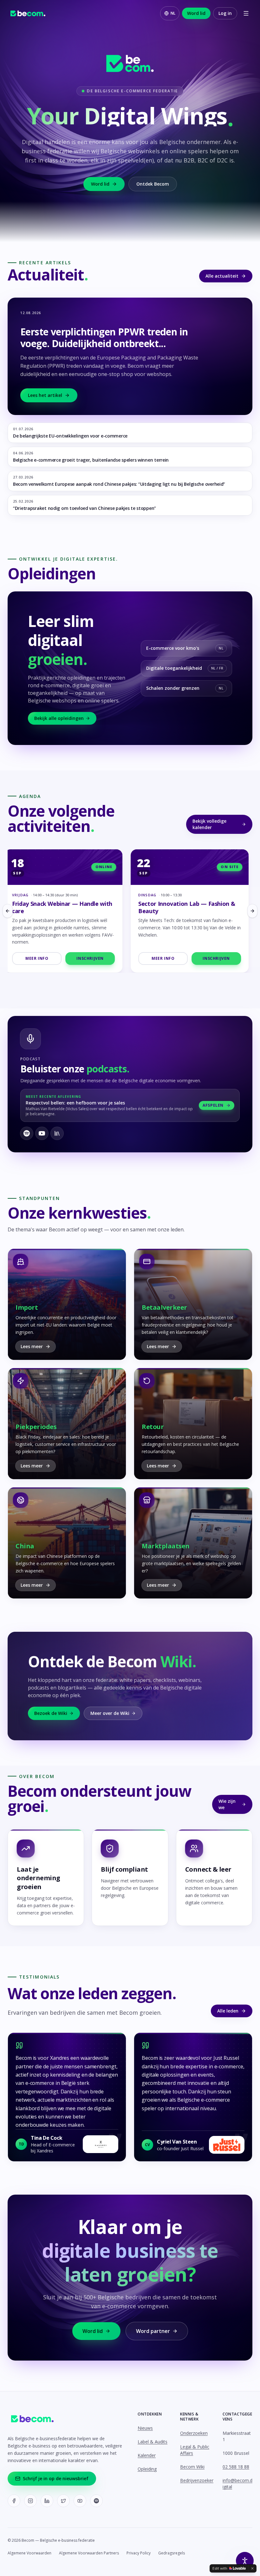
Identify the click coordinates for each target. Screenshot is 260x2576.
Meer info (40, 958)
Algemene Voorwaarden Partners (89, 2553)
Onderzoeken (194, 2433)
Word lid (196, 13)
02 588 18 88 (236, 2467)
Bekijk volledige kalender (209, 824)
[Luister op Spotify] (27, 1133)
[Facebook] (14, 2501)
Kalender (147, 2455)
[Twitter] (63, 2501)
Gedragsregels (172, 2553)
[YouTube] (80, 2501)
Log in (225, 13)
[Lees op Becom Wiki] (57, 1133)
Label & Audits (153, 2442)
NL (173, 13)
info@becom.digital (237, 2484)
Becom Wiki (192, 2467)
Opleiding (147, 2469)
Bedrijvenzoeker (197, 2480)
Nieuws (145, 2428)
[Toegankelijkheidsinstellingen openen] (245, 2561)
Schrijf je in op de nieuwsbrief (56, 2478)
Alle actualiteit (222, 276)
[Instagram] (30, 2501)
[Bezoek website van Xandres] (101, 2144)
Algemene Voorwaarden (29, 2553)
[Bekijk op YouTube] (42, 1133)
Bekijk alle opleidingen (59, 718)
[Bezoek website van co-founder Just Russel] (227, 2145)
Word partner (153, 2331)
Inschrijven (94, 958)
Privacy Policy (139, 2553)
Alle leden (228, 2011)
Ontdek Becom (153, 184)
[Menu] (246, 13)
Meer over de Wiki (110, 1713)
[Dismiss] (252, 2568)
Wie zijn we (227, 1804)
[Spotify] (96, 2501)
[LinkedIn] (47, 2501)
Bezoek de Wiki (51, 1713)
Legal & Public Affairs (195, 2450)
